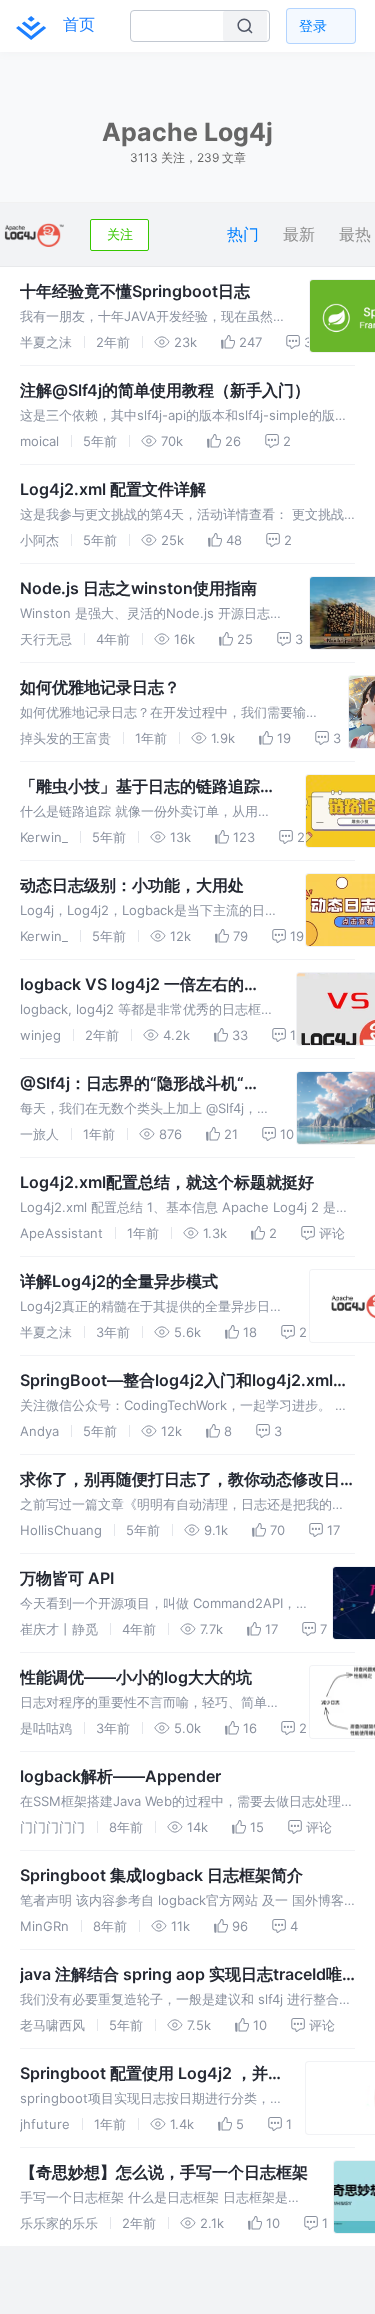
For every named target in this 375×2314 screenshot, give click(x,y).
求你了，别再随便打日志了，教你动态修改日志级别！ (180, 1480)
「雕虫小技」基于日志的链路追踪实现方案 (148, 787)
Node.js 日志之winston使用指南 (138, 588)
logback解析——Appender (120, 1776)
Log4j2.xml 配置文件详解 (113, 489)
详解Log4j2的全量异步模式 (119, 1281)
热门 (243, 234)
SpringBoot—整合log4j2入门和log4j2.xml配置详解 (184, 1381)
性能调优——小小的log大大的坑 (136, 1677)
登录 (313, 25)
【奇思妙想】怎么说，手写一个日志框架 (164, 2172)
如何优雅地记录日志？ (100, 687)
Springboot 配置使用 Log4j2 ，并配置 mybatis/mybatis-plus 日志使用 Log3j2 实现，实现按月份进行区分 (148, 2074)
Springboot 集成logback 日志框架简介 (161, 1875)
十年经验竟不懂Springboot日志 (135, 291)
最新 (299, 234)
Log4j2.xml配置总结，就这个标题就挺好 (167, 1182)
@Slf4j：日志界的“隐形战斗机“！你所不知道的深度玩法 (140, 1084)
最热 (355, 234)
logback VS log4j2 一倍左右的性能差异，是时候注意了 (140, 985)
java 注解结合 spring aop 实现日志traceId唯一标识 (181, 1975)
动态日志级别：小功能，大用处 (132, 885)
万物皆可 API (67, 1578)
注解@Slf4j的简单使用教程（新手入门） (165, 390)
